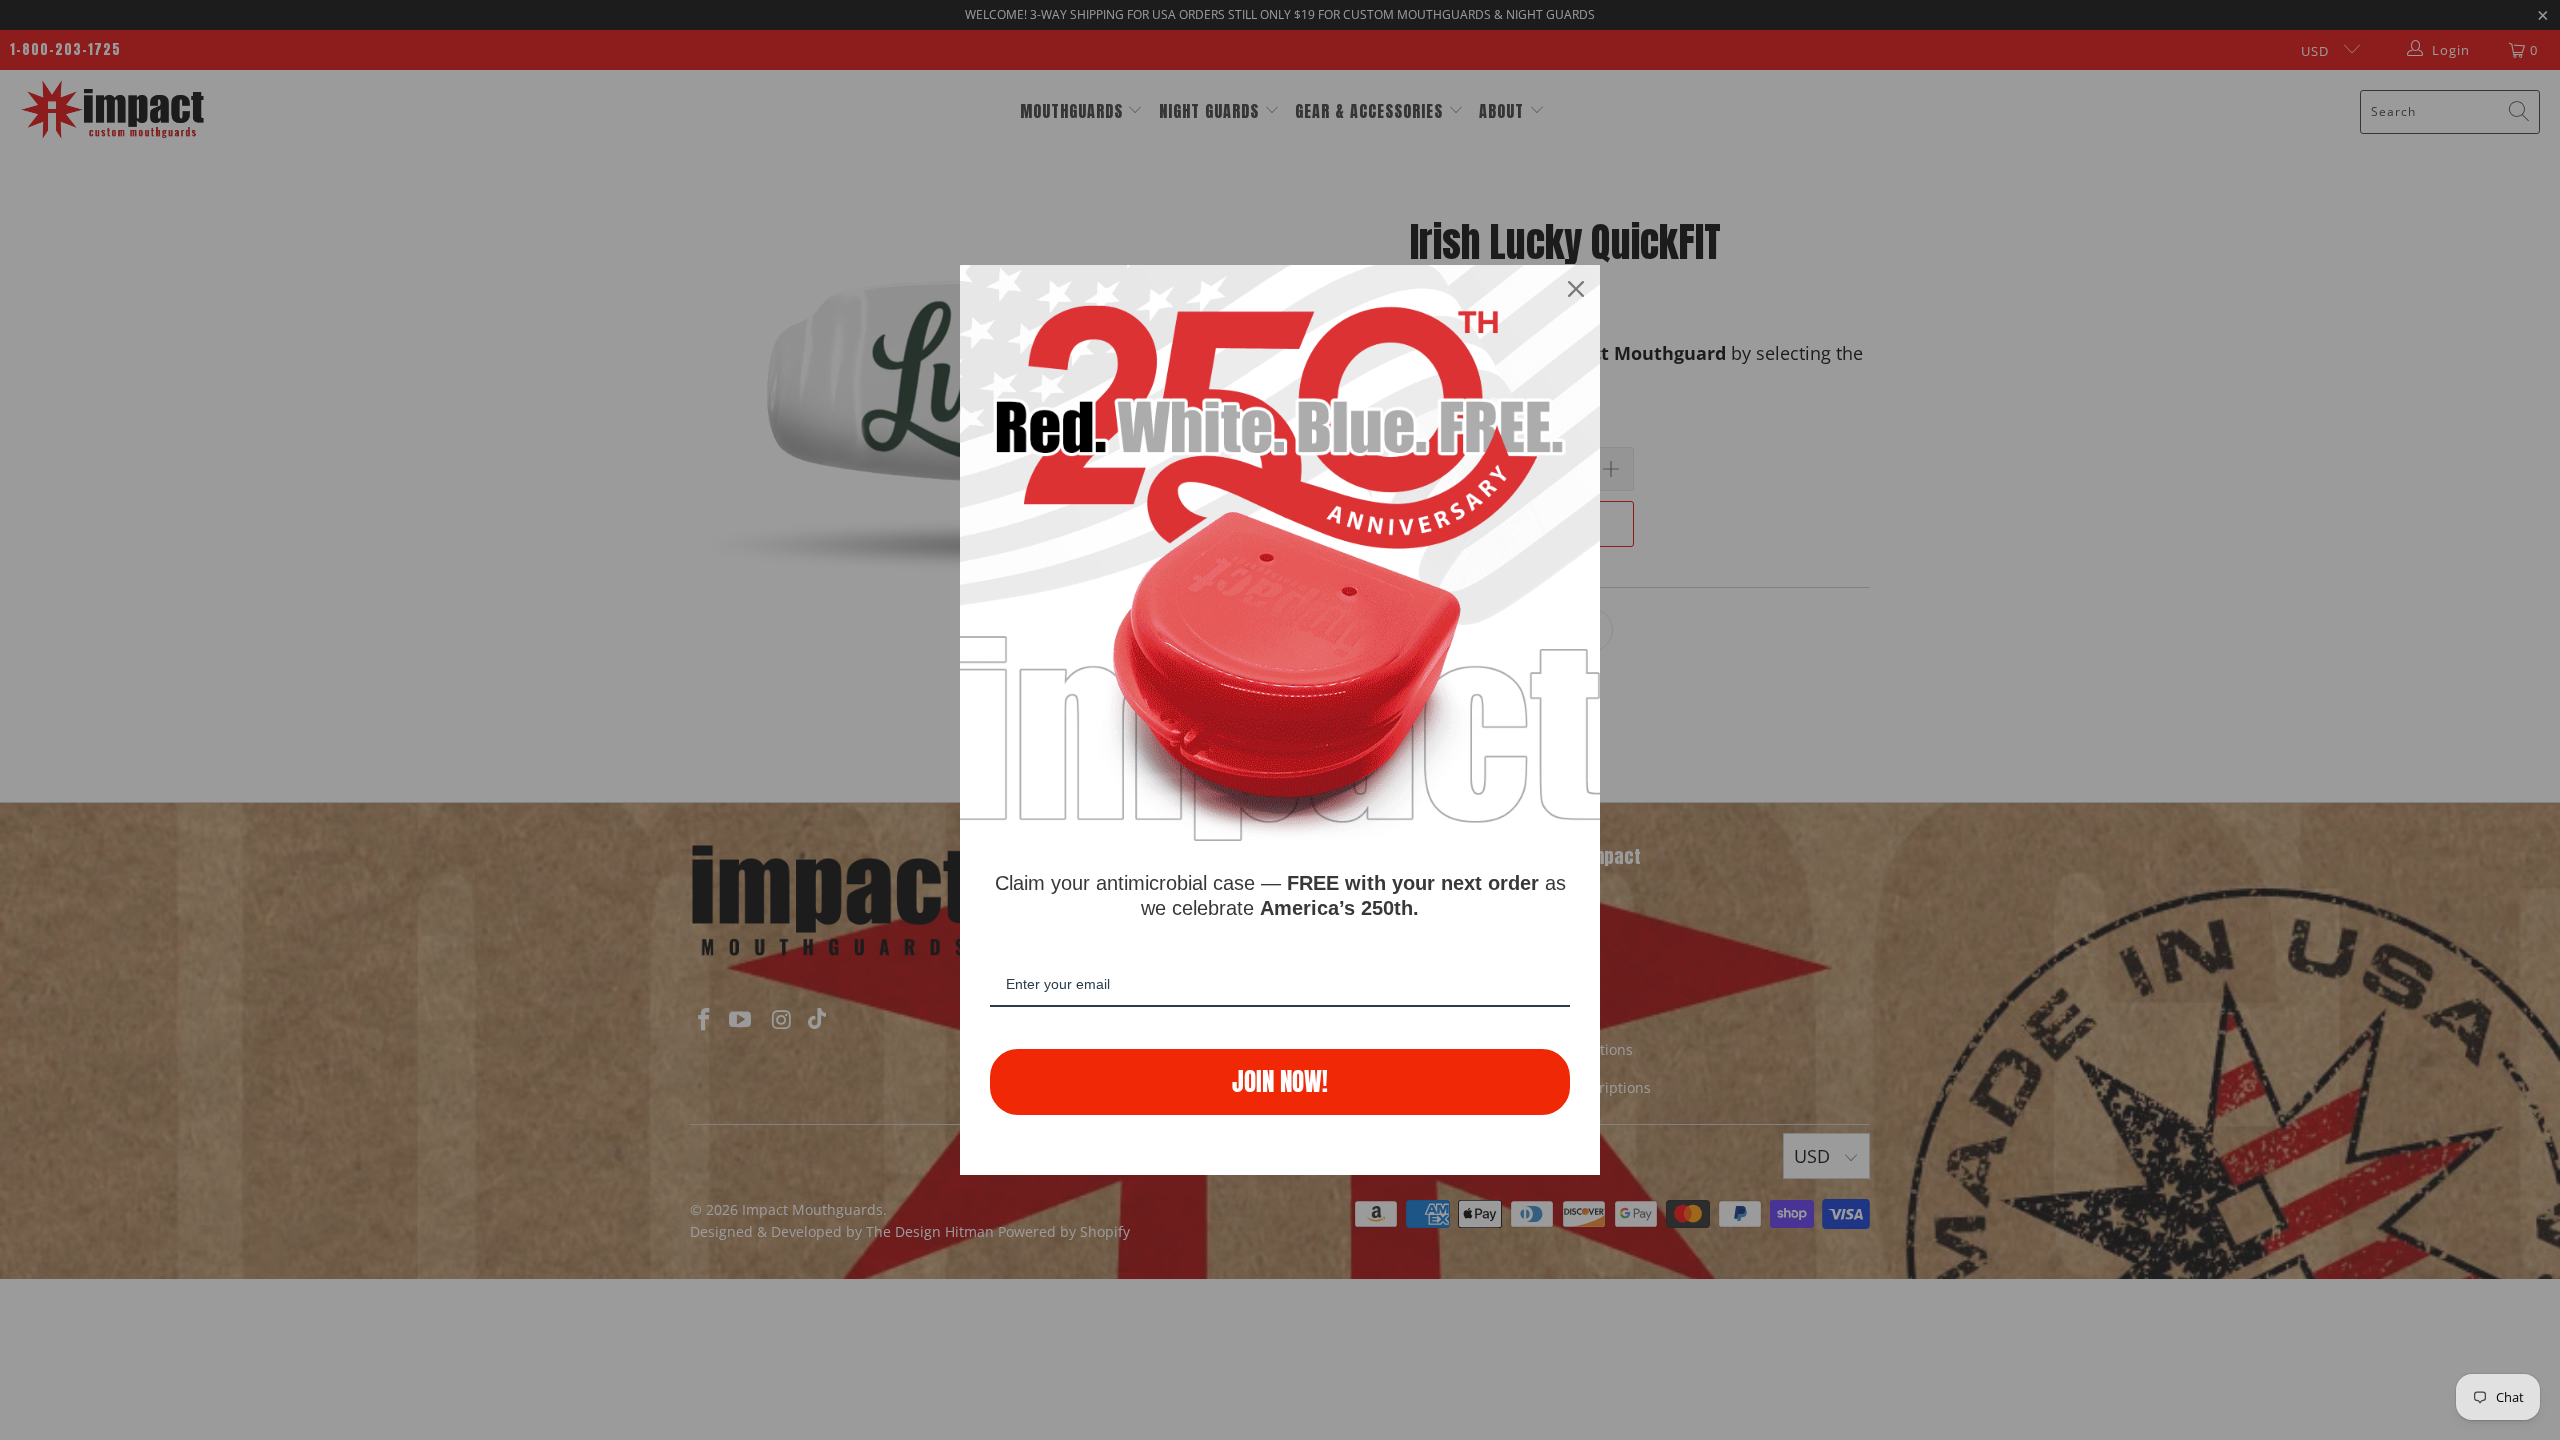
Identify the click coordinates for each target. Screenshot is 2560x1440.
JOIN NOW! (1280, 1081)
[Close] (1576, 289)
